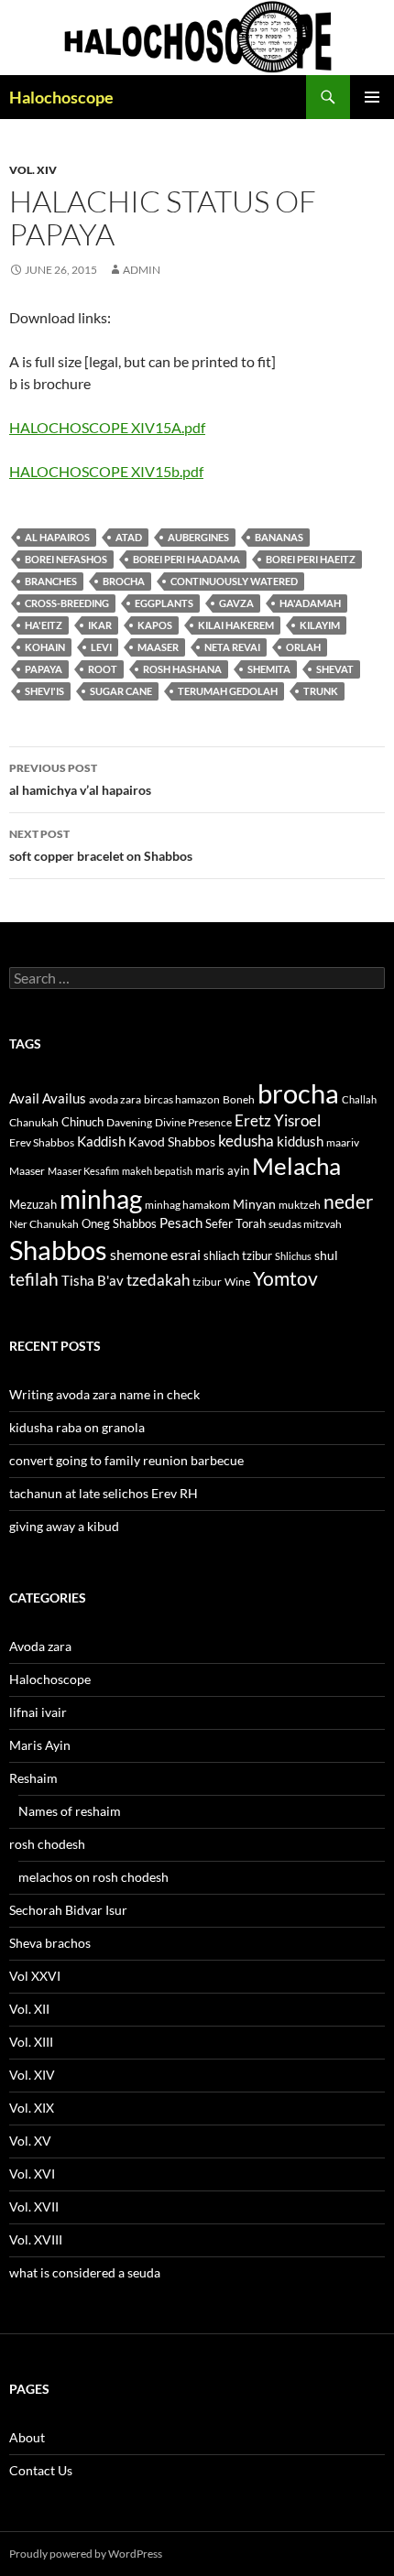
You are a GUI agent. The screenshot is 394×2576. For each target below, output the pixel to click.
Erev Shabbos (42, 1142)
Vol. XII (29, 2009)
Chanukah (34, 1122)
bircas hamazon (182, 1099)
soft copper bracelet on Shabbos (101, 845)
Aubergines (198, 537)
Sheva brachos (50, 1943)
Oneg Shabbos (119, 1223)
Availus (64, 1098)
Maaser (158, 647)
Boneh (239, 1099)
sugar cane (121, 691)
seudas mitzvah (305, 1224)
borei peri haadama (186, 559)
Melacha (296, 1166)
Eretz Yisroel (278, 1120)
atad (129, 537)
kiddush (300, 1141)
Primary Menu (372, 97)
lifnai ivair (38, 1712)
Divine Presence (193, 1122)
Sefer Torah (235, 1223)
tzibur (207, 1282)
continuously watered (234, 581)
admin (142, 270)
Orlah (303, 647)
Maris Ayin (40, 1745)
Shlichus (293, 1256)
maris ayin (222, 1170)
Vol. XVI (32, 2174)
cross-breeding (67, 603)
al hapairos (57, 537)
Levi (101, 647)
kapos (155, 625)
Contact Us (41, 2470)
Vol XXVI (35, 1976)
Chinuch (82, 1122)
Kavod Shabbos (172, 1141)
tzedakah (158, 1280)
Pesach (181, 1223)
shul (326, 1255)
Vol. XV (30, 2141)
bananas (279, 537)
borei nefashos (66, 559)
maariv (343, 1142)
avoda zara (115, 1099)
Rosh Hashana (182, 669)
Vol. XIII (31, 2042)
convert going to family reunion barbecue (126, 1460)
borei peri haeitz (311, 559)
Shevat (335, 669)
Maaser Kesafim (83, 1171)
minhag (101, 1199)
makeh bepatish (157, 1171)
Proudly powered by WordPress (86, 2554)
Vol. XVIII (36, 2239)
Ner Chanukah (44, 1224)
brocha (124, 581)
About (27, 2437)
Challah (359, 1099)
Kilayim (320, 625)
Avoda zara (40, 1646)
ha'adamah (310, 603)
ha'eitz (44, 625)
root (103, 669)
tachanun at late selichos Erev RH (104, 1493)
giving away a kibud (64, 1526)
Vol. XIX (32, 2108)
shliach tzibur (238, 1255)
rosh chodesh (47, 1844)
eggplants (164, 603)
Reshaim (33, 1778)
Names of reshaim (70, 1811)
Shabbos (58, 1250)
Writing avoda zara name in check (104, 1394)
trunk (321, 691)
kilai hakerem (236, 625)
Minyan (254, 1204)
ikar (100, 625)
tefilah (34, 1279)
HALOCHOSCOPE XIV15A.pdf (107, 427)
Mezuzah (33, 1204)
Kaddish (101, 1141)
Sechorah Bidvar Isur (68, 1910)
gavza (236, 603)
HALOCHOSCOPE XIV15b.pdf (106, 471)
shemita (269, 669)
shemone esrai (155, 1254)
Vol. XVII (34, 2206)
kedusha (246, 1141)
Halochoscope (61, 97)
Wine (237, 1282)
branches (51, 581)
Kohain (45, 647)
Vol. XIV (33, 170)
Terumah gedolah (228, 691)
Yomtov (285, 1278)
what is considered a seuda (85, 2272)
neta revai (232, 647)
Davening (129, 1122)
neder (348, 1201)
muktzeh (300, 1205)
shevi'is (44, 691)
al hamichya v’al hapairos (80, 779)
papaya (44, 669)
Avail (24, 1098)
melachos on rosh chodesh (93, 1877)
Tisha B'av (93, 1281)
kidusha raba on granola (77, 1427)
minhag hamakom (187, 1205)
